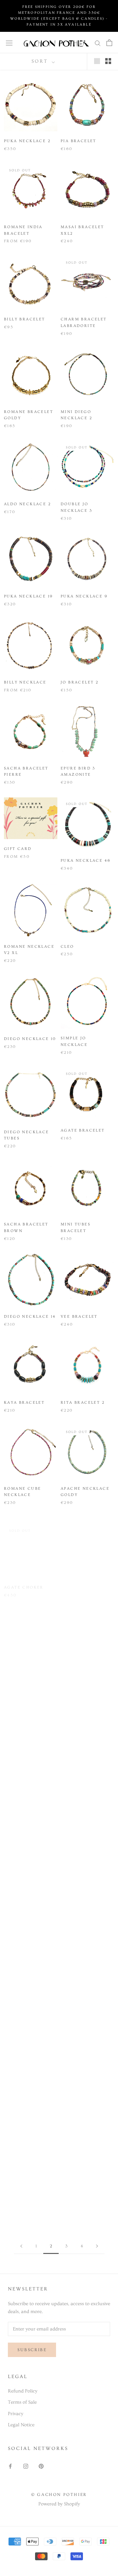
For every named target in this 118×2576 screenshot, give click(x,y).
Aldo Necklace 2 (27, 504)
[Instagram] (26, 2466)
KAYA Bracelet (24, 1403)
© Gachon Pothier (59, 2495)
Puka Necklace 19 (28, 596)
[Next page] (97, 2246)
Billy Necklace (25, 682)
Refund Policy (23, 2391)
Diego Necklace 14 (30, 1317)
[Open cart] (109, 43)
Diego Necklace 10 (30, 1039)
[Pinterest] (41, 2466)
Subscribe (32, 2350)
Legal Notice (21, 2425)
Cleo (67, 947)
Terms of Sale (22, 2402)
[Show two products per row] (108, 61)
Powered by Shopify (59, 2504)
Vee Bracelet (79, 1317)
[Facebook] (10, 2466)
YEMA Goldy (20, 1767)
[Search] (98, 43)
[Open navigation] (9, 43)
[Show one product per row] (97, 61)
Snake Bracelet (83, 1753)
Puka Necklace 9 (84, 596)
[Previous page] (21, 2246)
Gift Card (18, 849)
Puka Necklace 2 (27, 141)
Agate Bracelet (83, 1130)
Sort (41, 61)
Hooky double (80, 1673)
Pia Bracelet (79, 141)
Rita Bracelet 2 (83, 1403)
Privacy (16, 2414)
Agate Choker (24, 1581)
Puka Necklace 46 (86, 861)
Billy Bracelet (25, 319)
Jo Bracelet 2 (79, 682)
